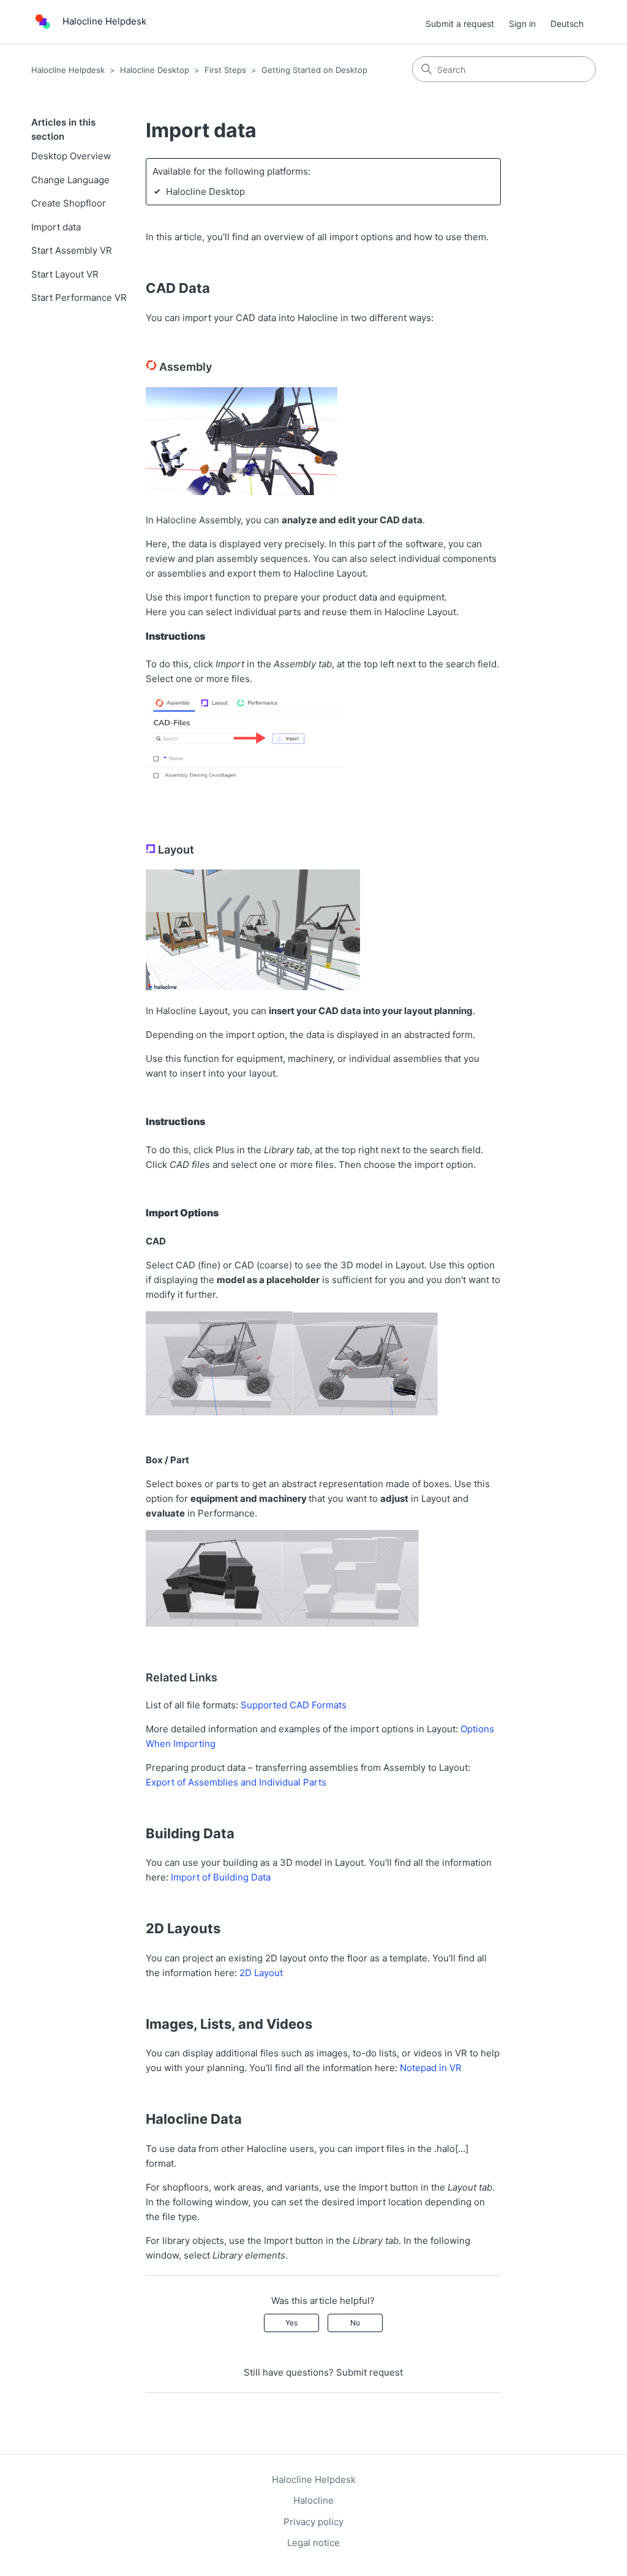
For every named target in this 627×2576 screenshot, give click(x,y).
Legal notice (313, 2543)
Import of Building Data (221, 1877)
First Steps (225, 70)
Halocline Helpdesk (68, 70)
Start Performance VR (79, 297)
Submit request (370, 2372)
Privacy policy (313, 2522)
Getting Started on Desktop (314, 70)
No (355, 2323)
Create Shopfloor (69, 203)
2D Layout (261, 1973)
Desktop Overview (71, 156)
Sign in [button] (522, 24)
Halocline (313, 2500)
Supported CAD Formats (294, 1705)
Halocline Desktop (155, 70)
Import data (56, 227)
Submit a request (460, 24)
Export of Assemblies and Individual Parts (236, 1782)
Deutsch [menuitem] (567, 24)
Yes (291, 2323)
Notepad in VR (431, 2068)
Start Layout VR (65, 274)
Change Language (70, 180)
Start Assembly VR (72, 250)
